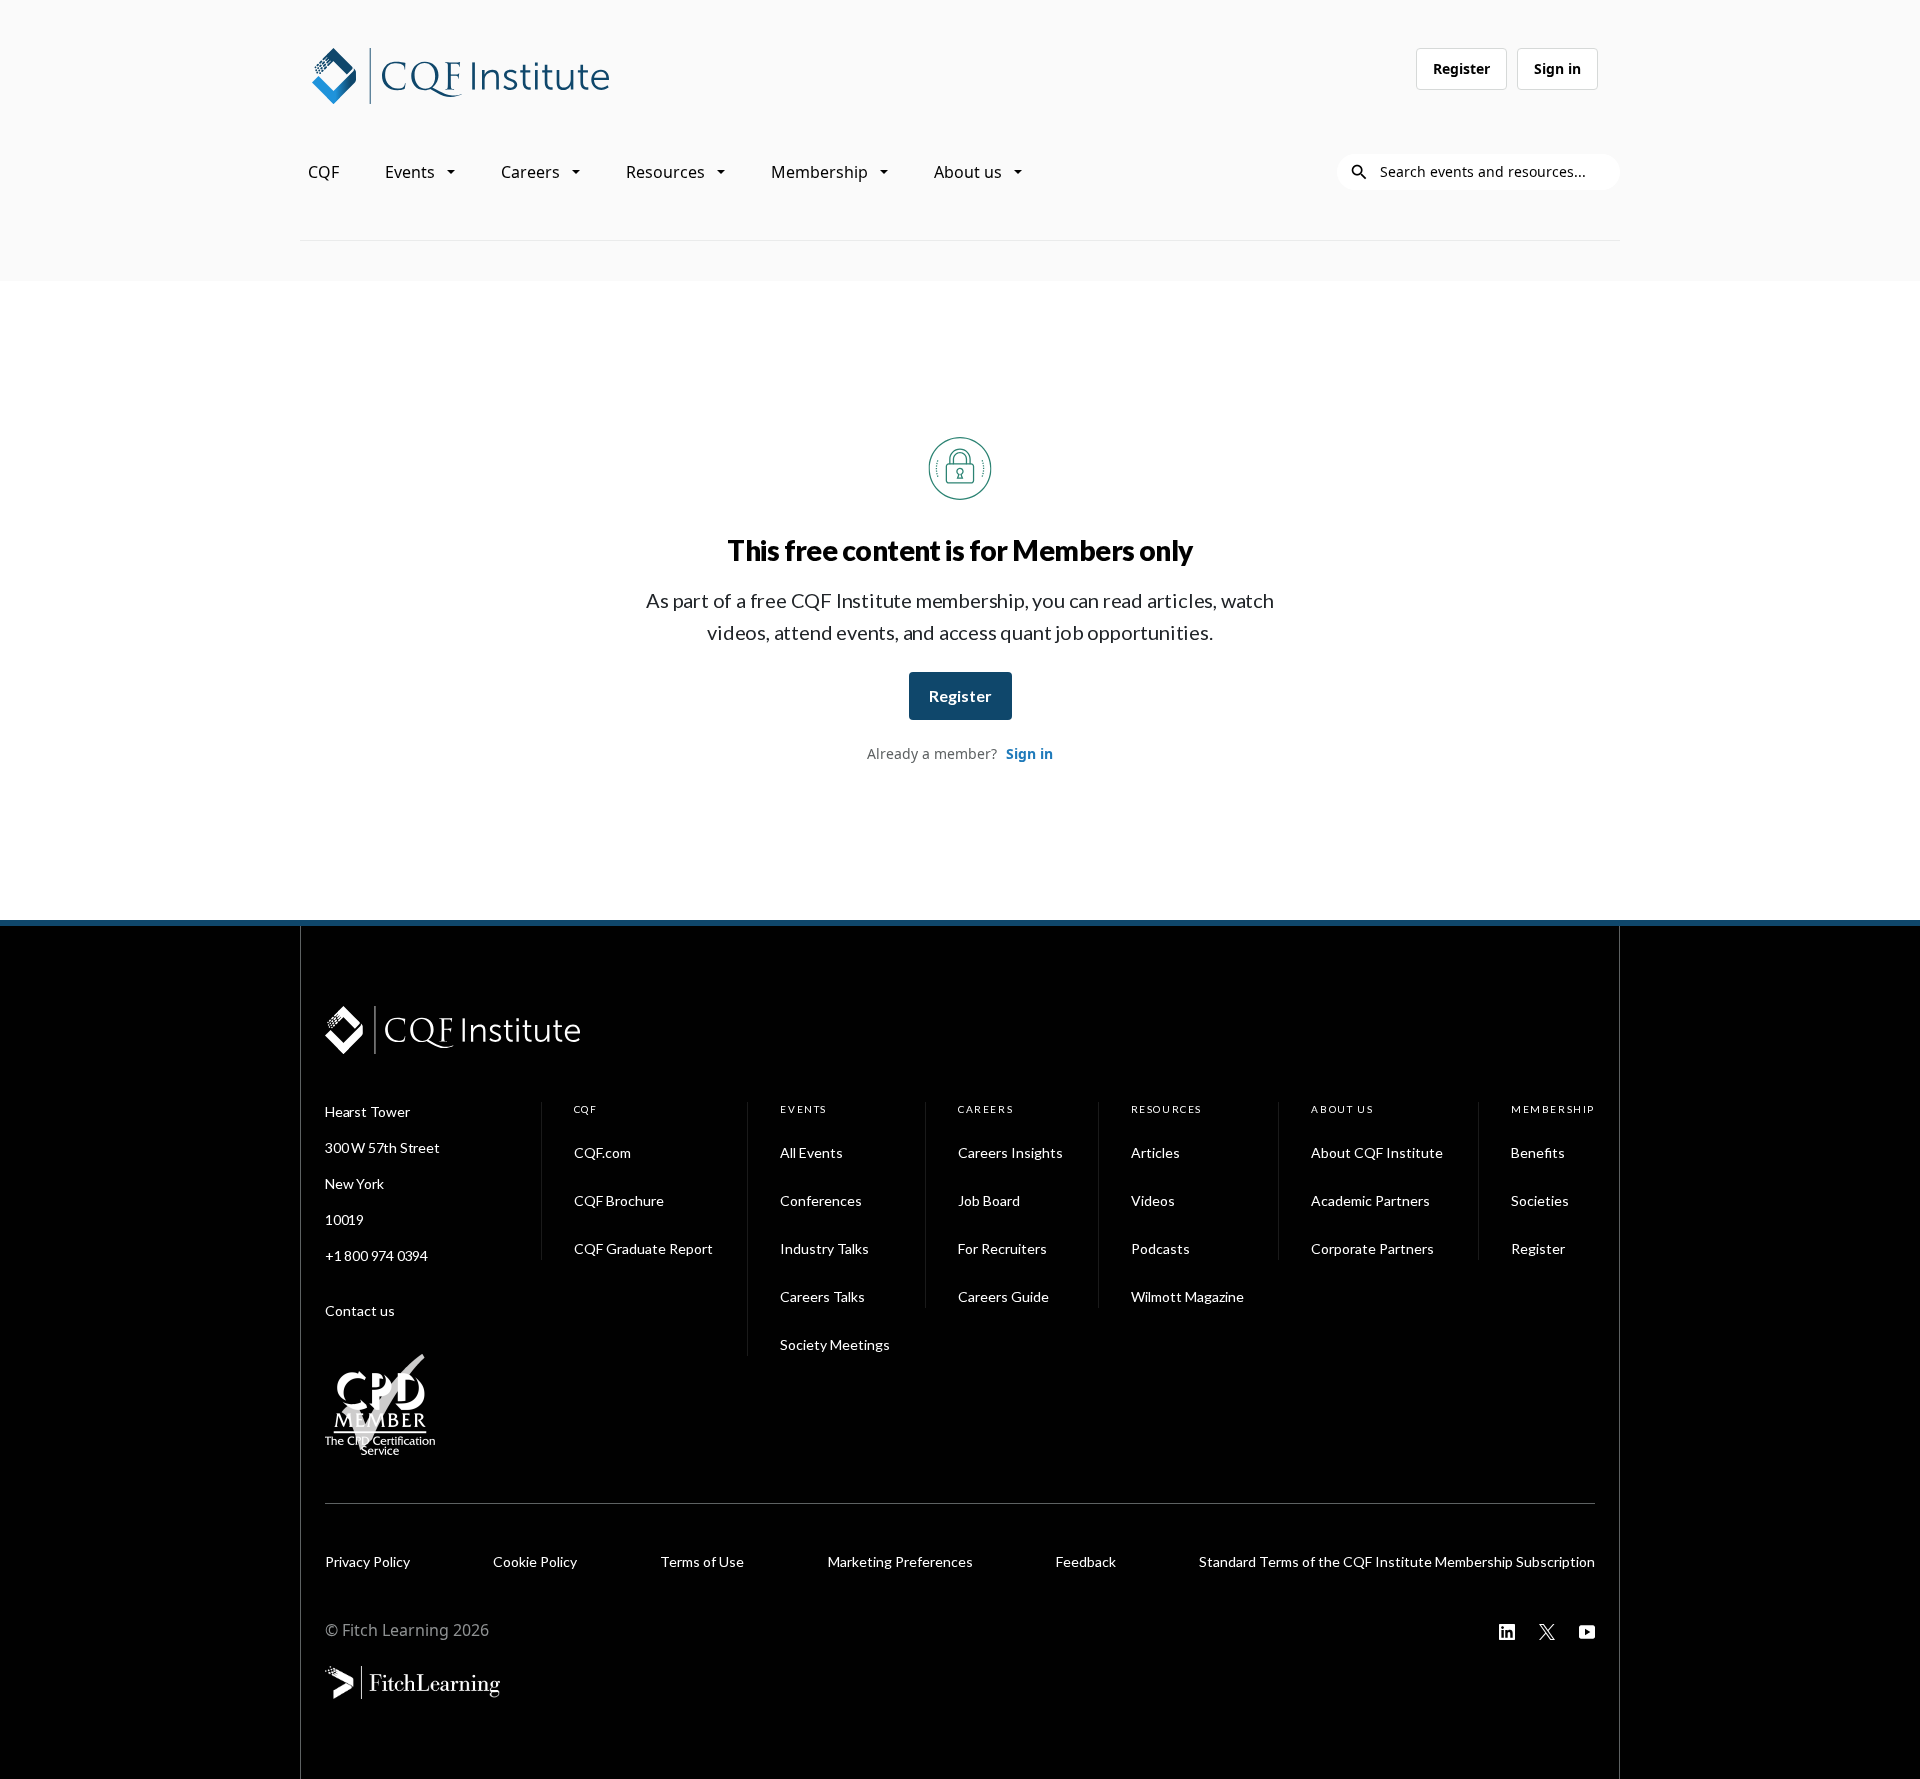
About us (968, 172)
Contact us (360, 1310)
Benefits (1538, 1152)
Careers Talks (822, 1296)
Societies (1540, 1200)
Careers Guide (1003, 1296)
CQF (323, 172)
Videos (1153, 1200)
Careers (530, 172)
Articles (1155, 1152)
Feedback (1086, 1561)
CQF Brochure (619, 1200)
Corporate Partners (1372, 1248)
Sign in (1557, 68)
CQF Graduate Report (643, 1248)
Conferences (821, 1200)
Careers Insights (1010, 1152)
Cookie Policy (535, 1561)
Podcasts (1160, 1248)
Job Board (989, 1200)
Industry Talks (824, 1248)
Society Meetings (835, 1344)
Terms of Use (702, 1561)
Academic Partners (1370, 1200)
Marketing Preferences (900, 1561)
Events (410, 172)
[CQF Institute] (460, 74)
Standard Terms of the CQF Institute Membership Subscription (1397, 1561)
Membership (819, 172)
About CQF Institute (1377, 1152)
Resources (665, 172)
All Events (811, 1152)
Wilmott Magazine (1187, 1296)
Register (1461, 68)
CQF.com (602, 1152)
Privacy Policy (367, 1561)
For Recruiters (1002, 1248)
